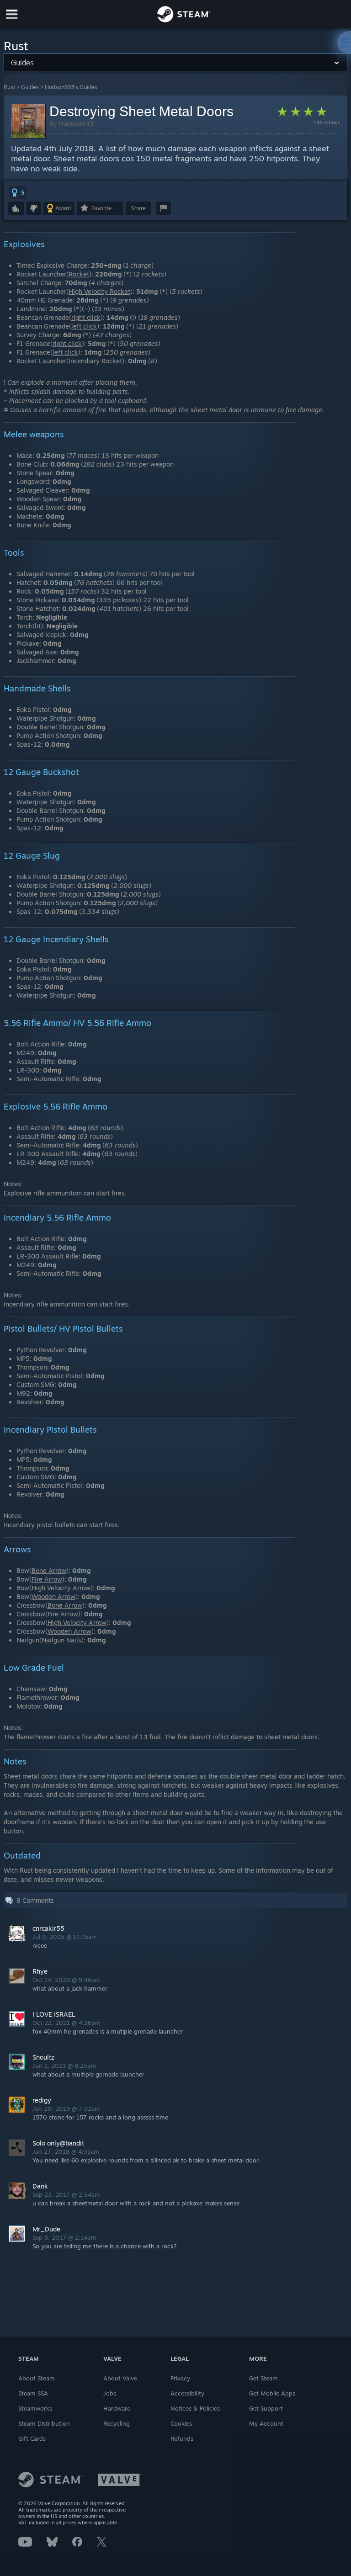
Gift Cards (32, 2438)
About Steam (37, 2378)
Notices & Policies (195, 2408)
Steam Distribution (44, 2423)
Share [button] (138, 208)
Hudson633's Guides (71, 87)
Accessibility (187, 2393)
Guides (30, 87)
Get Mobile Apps (272, 2393)
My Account (266, 2423)
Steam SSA (33, 2393)
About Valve (120, 2378)
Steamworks (35, 2408)
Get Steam (263, 2378)
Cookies (181, 2423)
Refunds (182, 2438)
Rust (9, 87)
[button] (18, 192)
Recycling (117, 2423)
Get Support (266, 2408)
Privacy (180, 2378)
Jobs (110, 2393)
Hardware (117, 2408)
